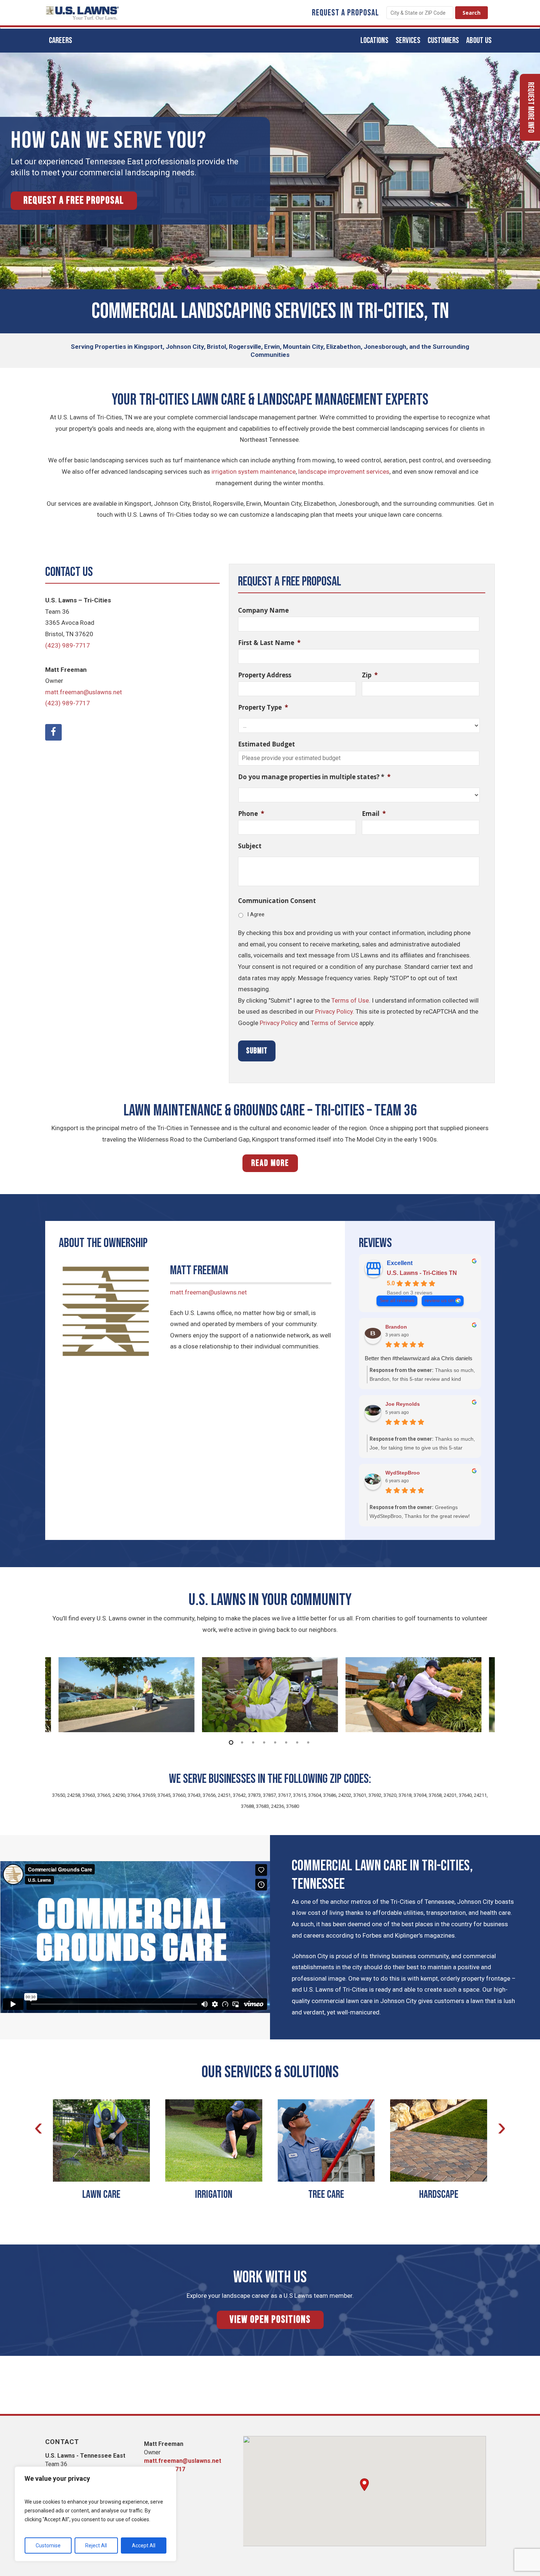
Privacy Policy (334, 1011)
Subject (250, 846)
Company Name (263, 610)
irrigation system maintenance (254, 472)
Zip (370, 675)
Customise (48, 2545)
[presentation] (38, 2127)
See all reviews (397, 1300)
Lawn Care (101, 2195)
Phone (251, 814)
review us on (439, 1300)
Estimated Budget (267, 744)
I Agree (256, 914)
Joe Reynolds (403, 1404)
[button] (364, 2485)
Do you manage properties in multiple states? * (314, 777)
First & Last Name (269, 643)
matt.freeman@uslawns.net (84, 692)
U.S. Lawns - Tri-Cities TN (422, 1273)
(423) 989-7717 (68, 645)
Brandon (396, 1327)
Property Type (263, 707)
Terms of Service (334, 1023)
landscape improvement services (344, 472)
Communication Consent (277, 901)
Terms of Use (350, 1000)
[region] (96, 2514)
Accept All (144, 2545)
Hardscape (439, 2195)
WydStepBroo (403, 1473)
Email (374, 814)
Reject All (96, 2545)
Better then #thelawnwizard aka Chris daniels (419, 1358)
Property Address (265, 675)
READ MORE (270, 1163)
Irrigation (214, 2195)
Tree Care (326, 2195)
